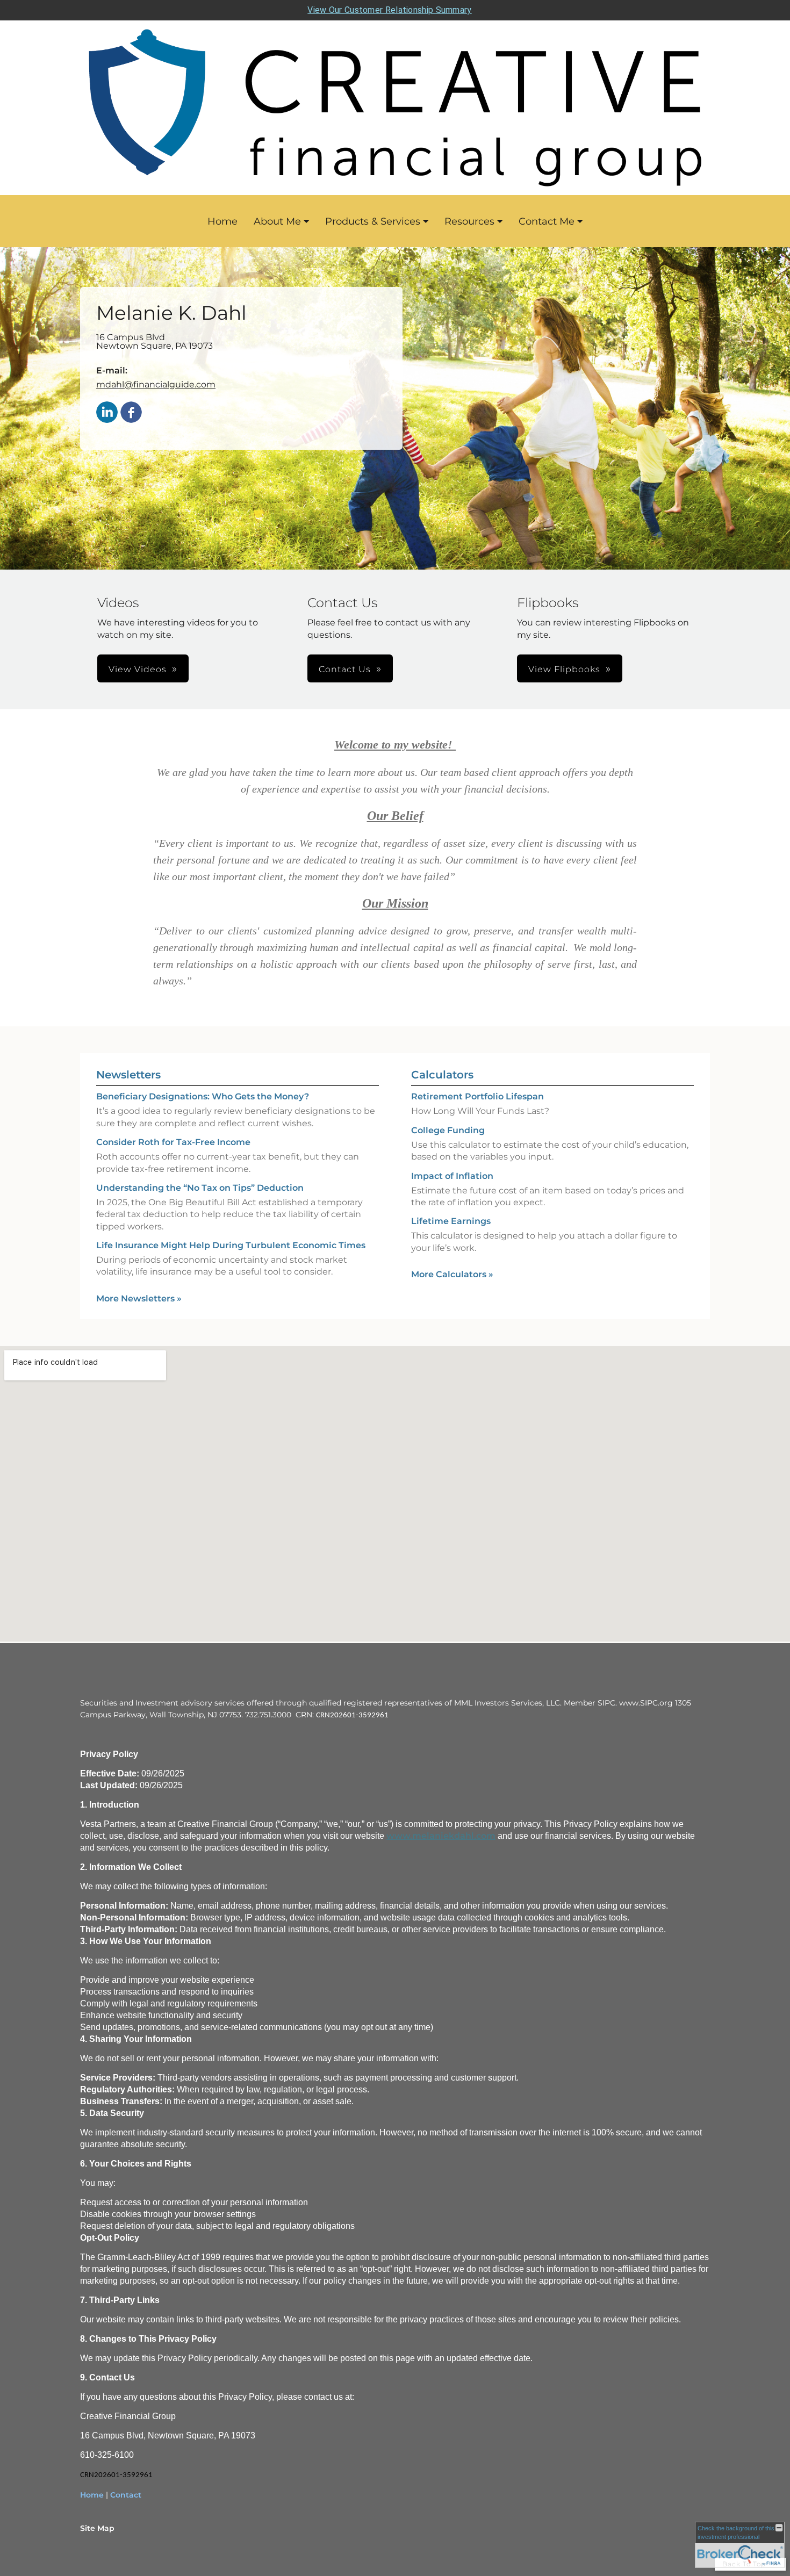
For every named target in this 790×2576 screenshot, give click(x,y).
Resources (469, 221)
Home (222, 221)
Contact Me (547, 221)
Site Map (97, 2528)
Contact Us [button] (345, 669)
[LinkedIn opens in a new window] (107, 413)
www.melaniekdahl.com (441, 1836)
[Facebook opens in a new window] (131, 413)
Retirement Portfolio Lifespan (477, 1096)
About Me (277, 221)
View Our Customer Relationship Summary (389, 10)
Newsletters (128, 1075)
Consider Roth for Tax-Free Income (173, 1142)
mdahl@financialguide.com (156, 384)
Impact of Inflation (452, 1176)
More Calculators (452, 1274)
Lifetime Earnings (451, 1221)
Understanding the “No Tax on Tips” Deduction (200, 1188)
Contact (126, 2495)
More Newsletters (139, 1298)
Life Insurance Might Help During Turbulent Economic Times (231, 1245)
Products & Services (373, 221)
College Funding (448, 1130)
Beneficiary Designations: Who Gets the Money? (203, 1096)
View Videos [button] (138, 669)
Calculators (442, 1075)
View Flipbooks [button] (564, 669)
